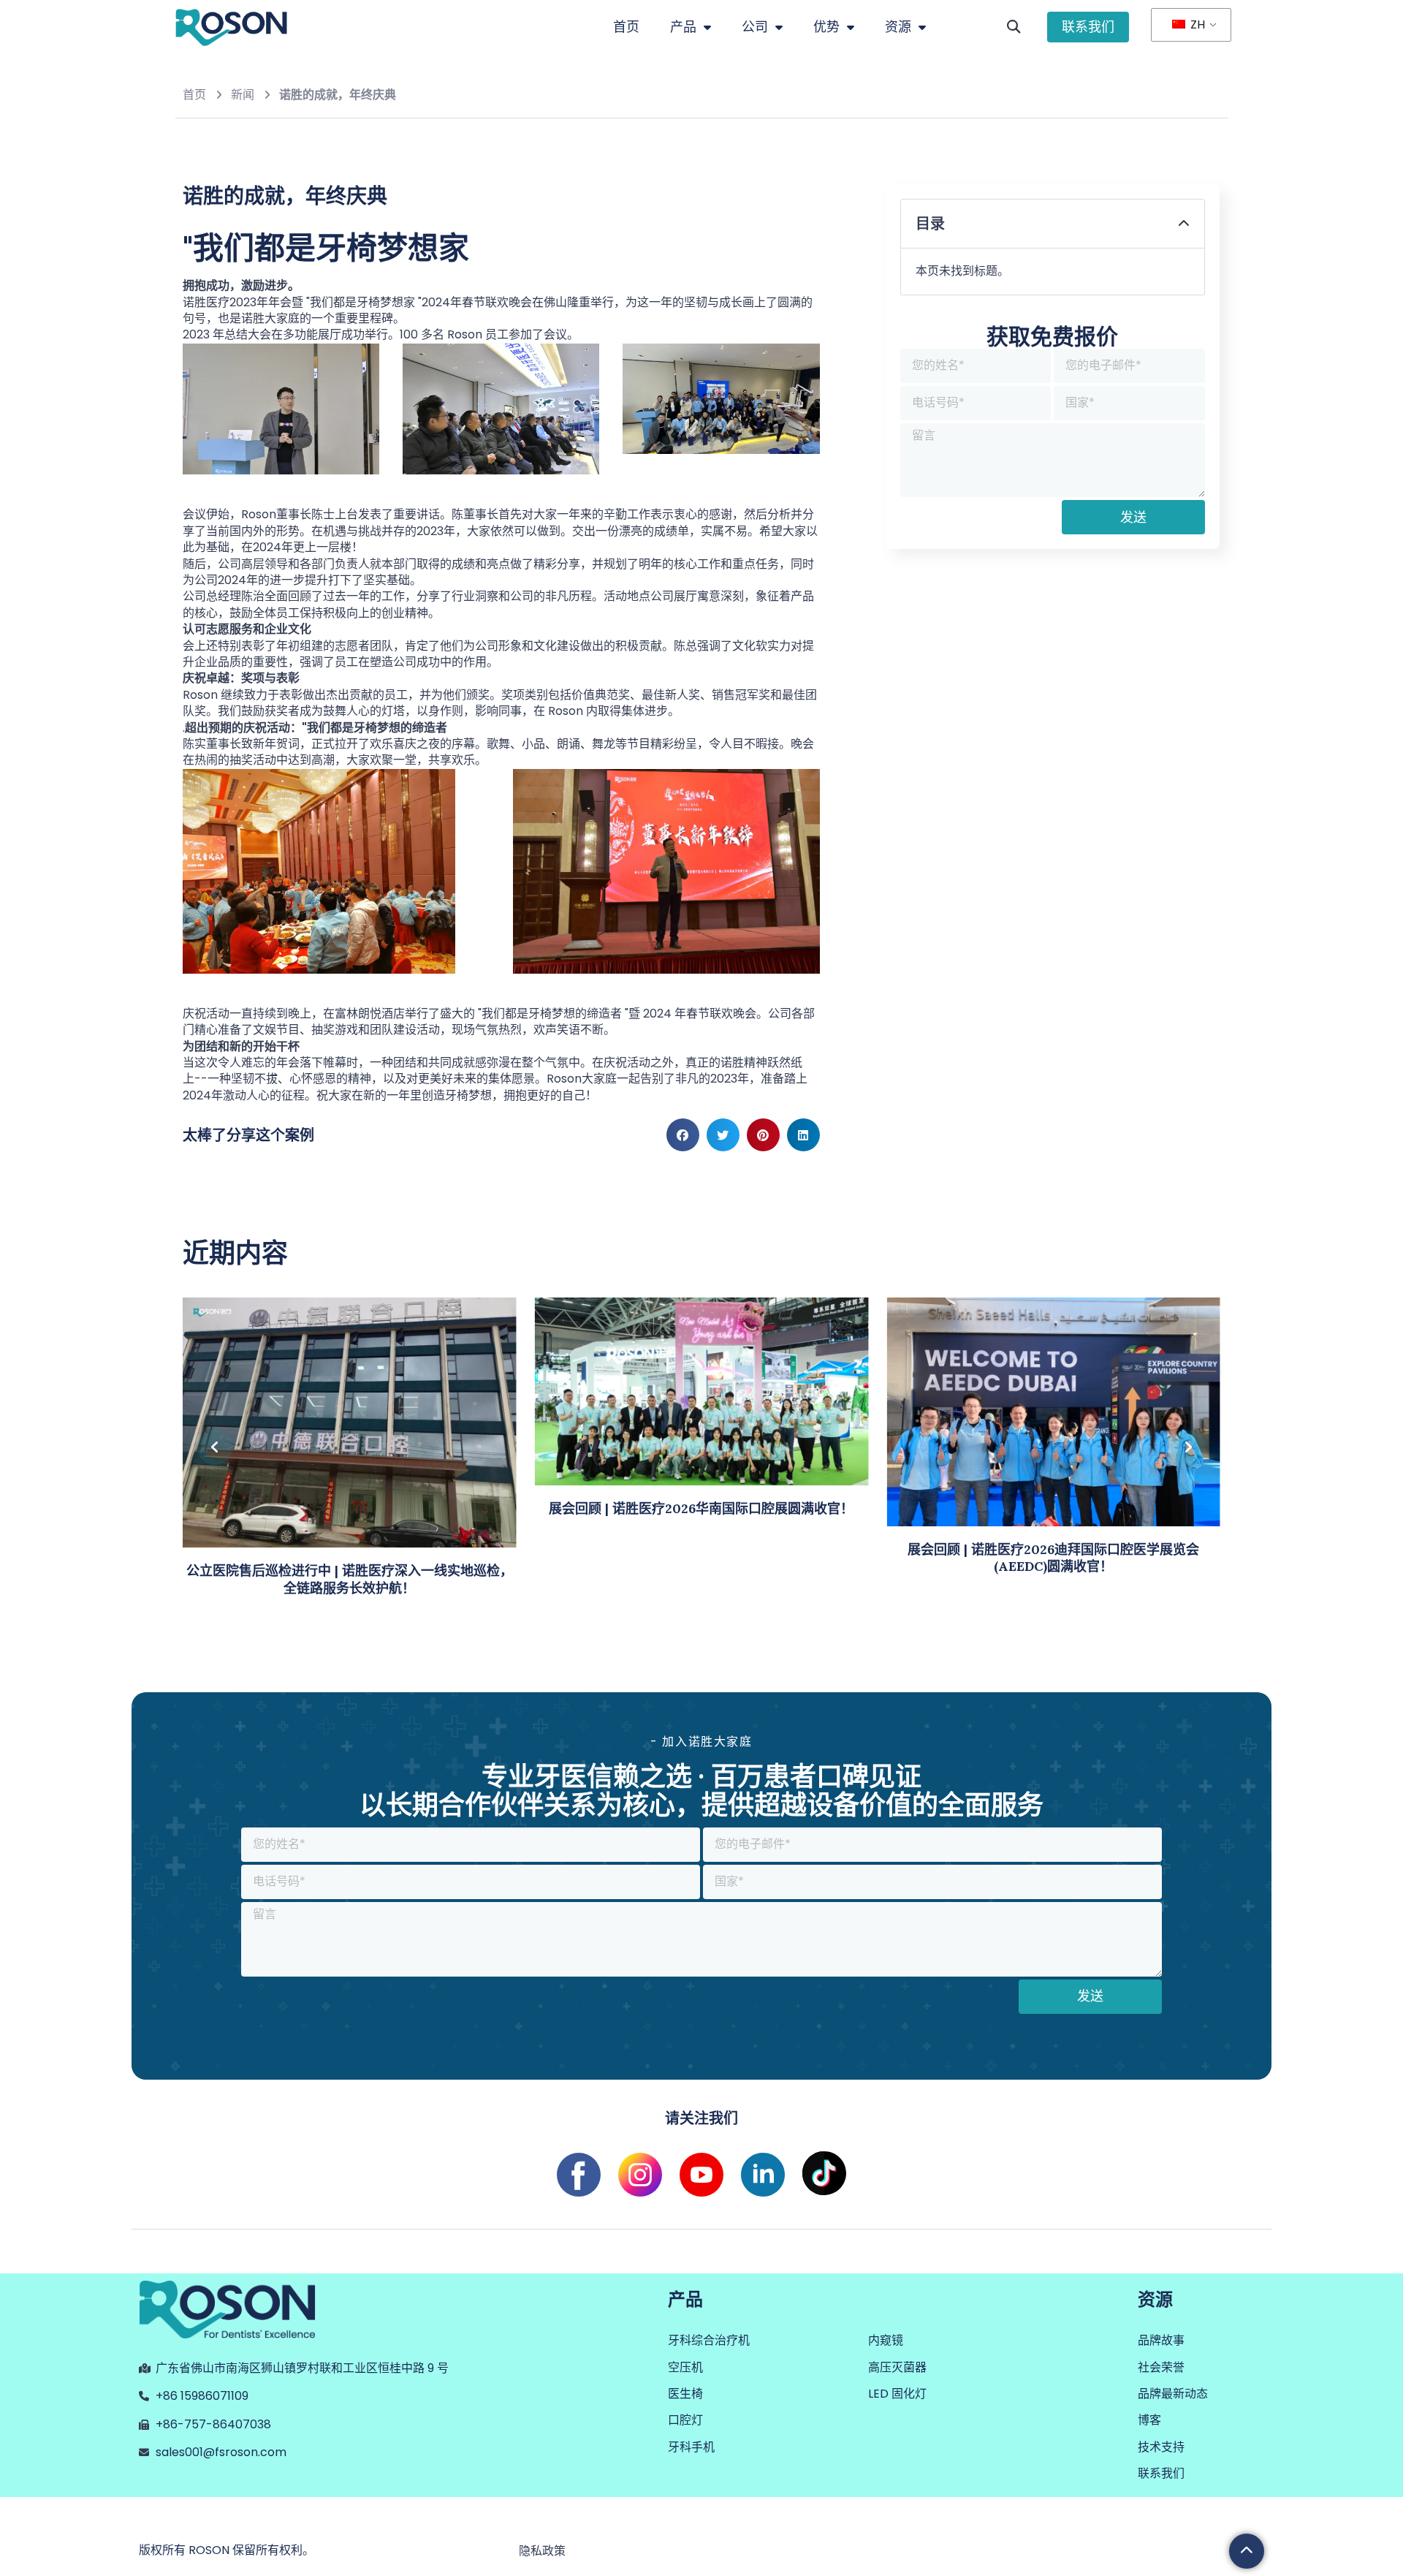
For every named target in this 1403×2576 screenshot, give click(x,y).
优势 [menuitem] (826, 27)
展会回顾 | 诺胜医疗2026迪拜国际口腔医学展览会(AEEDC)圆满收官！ (702, 1558)
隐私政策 (542, 2551)
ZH (1196, 24)
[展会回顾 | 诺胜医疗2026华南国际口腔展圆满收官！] (350, 1391)
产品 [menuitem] (683, 27)
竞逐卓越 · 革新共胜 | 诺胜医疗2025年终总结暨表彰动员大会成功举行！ (1053, 1579)
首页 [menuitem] (626, 27)
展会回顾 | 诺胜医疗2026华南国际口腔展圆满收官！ (350, 1508)
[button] (1013, 27)
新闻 (243, 95)
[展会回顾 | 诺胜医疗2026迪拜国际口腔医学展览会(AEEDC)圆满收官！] (702, 1411)
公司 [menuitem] (755, 27)
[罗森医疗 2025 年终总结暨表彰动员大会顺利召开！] (1053, 1421)
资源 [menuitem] (898, 27)
